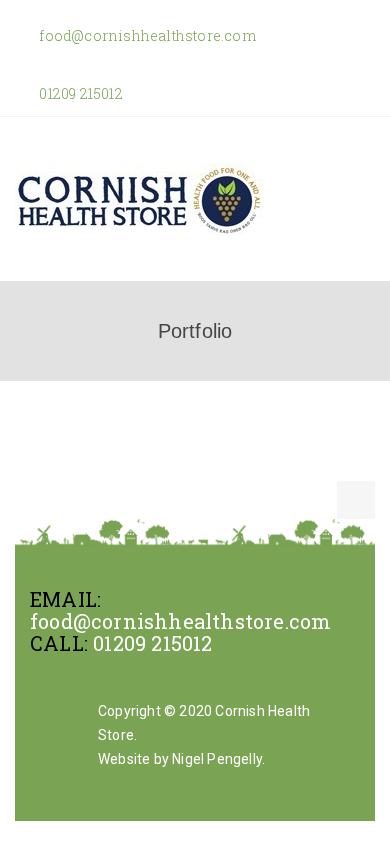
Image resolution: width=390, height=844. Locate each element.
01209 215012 (79, 93)
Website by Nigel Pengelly (180, 759)
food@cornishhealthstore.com (146, 35)
